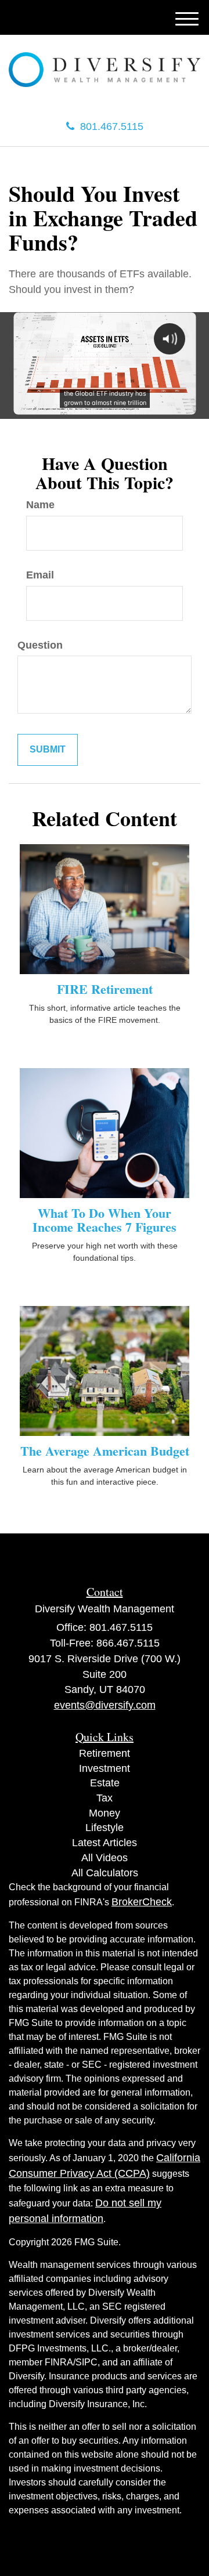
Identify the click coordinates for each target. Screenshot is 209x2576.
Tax (105, 1798)
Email (40, 575)
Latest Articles (105, 1843)
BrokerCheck (142, 1902)
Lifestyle (105, 1828)
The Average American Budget (105, 1451)
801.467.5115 (112, 126)
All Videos (105, 1858)
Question (40, 645)
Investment (105, 1768)
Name (40, 505)
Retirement (105, 1753)
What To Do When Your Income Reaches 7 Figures (105, 1220)
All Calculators (105, 1873)
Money (105, 1813)
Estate (105, 1783)
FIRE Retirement (105, 989)
